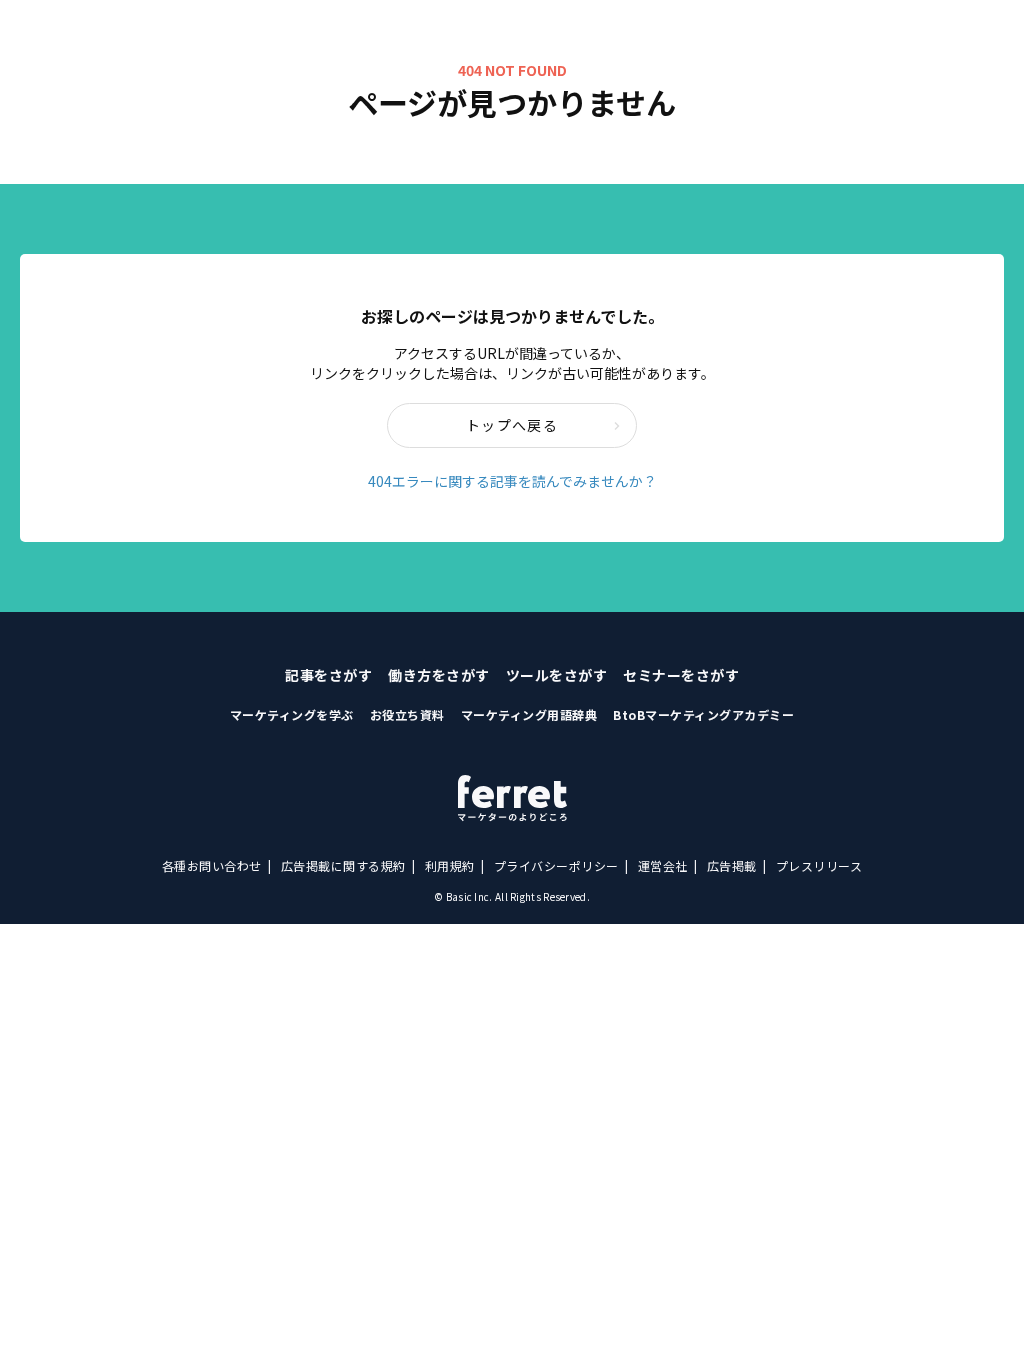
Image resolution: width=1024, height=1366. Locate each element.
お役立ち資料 (407, 714)
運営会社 (663, 865)
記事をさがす (328, 675)
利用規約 (450, 865)
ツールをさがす (557, 675)
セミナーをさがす (681, 675)
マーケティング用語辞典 (529, 714)
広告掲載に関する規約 (343, 865)
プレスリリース (819, 865)
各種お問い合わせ (212, 865)
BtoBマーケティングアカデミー (703, 714)
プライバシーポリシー (556, 865)
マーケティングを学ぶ (292, 714)
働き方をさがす (439, 675)
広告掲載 (732, 865)
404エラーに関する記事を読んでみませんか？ (512, 481)
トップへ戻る (512, 425)
